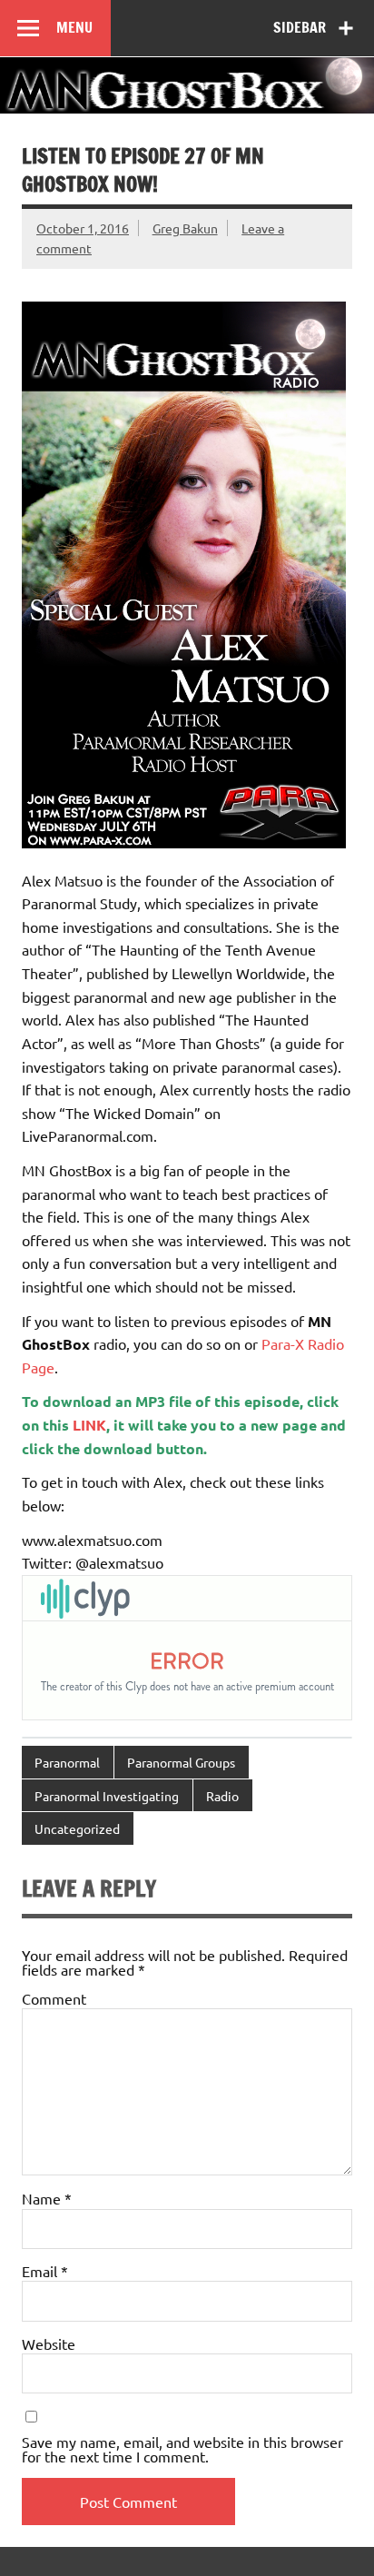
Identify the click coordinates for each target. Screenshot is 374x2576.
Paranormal (67, 1762)
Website (49, 2343)
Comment (54, 1998)
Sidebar (300, 27)
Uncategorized (77, 1828)
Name (47, 2198)
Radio (222, 1796)
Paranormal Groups (181, 1762)
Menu (74, 27)
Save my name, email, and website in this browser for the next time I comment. (182, 2449)
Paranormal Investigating (107, 1796)
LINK (89, 1425)
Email (45, 2271)
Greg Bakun (185, 228)
